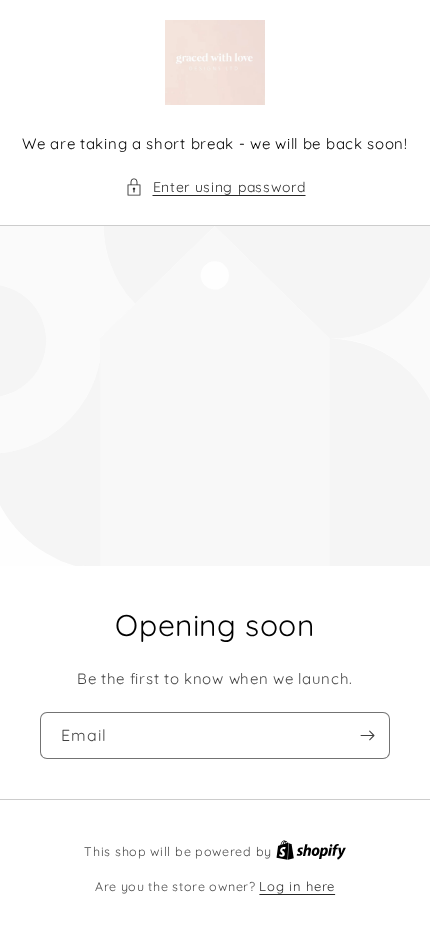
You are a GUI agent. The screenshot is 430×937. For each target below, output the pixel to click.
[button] (215, 187)
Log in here (297, 886)
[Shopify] (311, 851)
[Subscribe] (367, 735)
